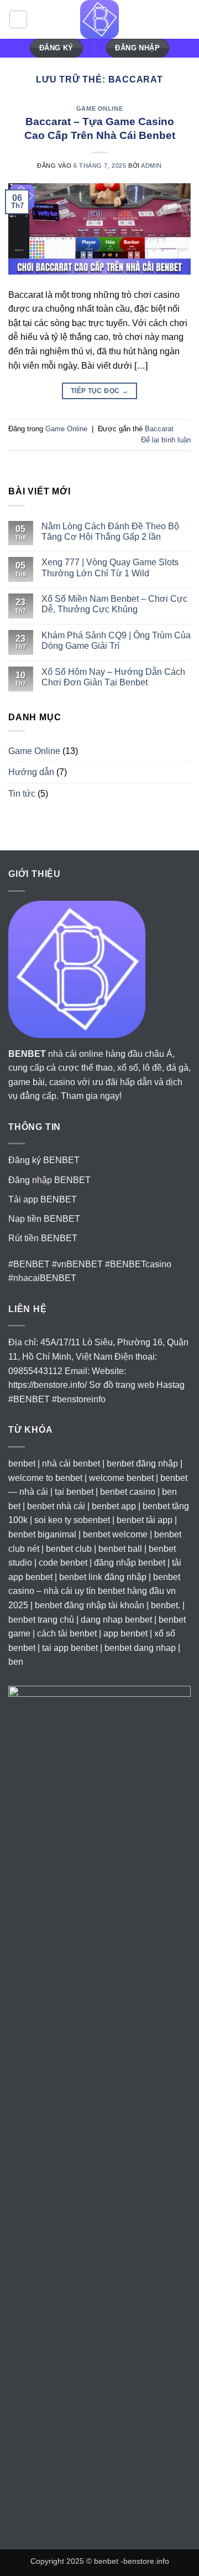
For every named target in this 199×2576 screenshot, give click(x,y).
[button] (18, 19)
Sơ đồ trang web (122, 1385)
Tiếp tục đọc (99, 391)
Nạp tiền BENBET (44, 1219)
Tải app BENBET (43, 1199)
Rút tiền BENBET (43, 1238)
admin (151, 166)
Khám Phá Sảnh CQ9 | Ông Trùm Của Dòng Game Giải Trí (116, 641)
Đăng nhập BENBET (49, 1180)
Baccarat (159, 429)
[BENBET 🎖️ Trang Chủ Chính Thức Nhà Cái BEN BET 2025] (99, 19)
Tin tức (22, 794)
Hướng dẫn (31, 772)
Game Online (99, 109)
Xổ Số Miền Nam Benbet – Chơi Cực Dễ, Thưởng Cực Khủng (114, 604)
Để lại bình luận (166, 440)
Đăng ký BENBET (44, 1160)
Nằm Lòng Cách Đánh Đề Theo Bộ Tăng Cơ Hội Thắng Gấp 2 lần (110, 531)
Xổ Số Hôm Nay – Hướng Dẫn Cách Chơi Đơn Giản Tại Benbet (113, 677)
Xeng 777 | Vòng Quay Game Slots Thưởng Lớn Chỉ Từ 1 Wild (110, 567)
